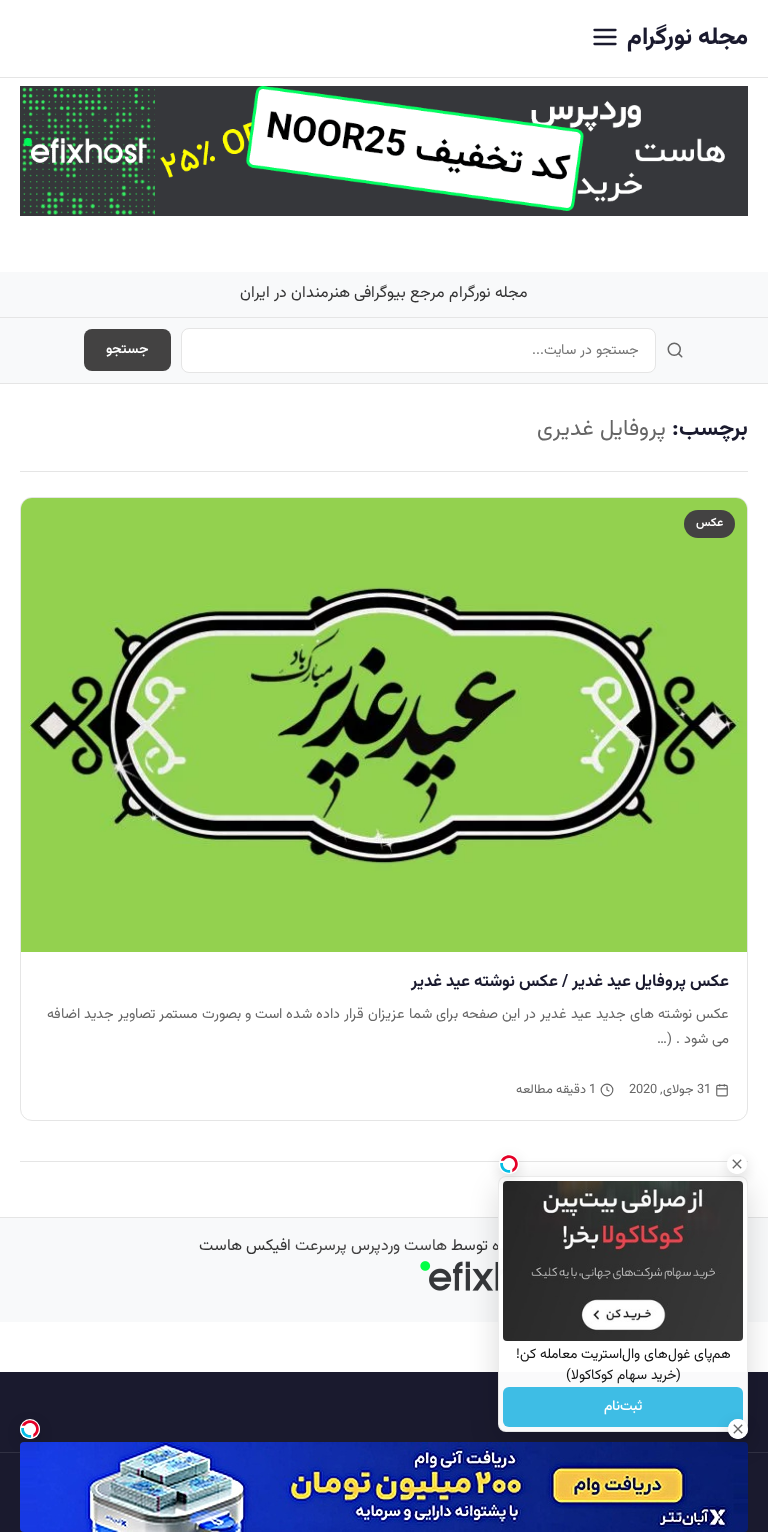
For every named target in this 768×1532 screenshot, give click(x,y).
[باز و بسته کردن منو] (605, 38)
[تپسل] (30, 1429)
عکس (709, 523)
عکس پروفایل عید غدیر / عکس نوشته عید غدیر (570, 982)
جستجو (127, 350)
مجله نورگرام (687, 38)
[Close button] (737, 1164)
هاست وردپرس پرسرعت (371, 1246)
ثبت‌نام (623, 1407)
